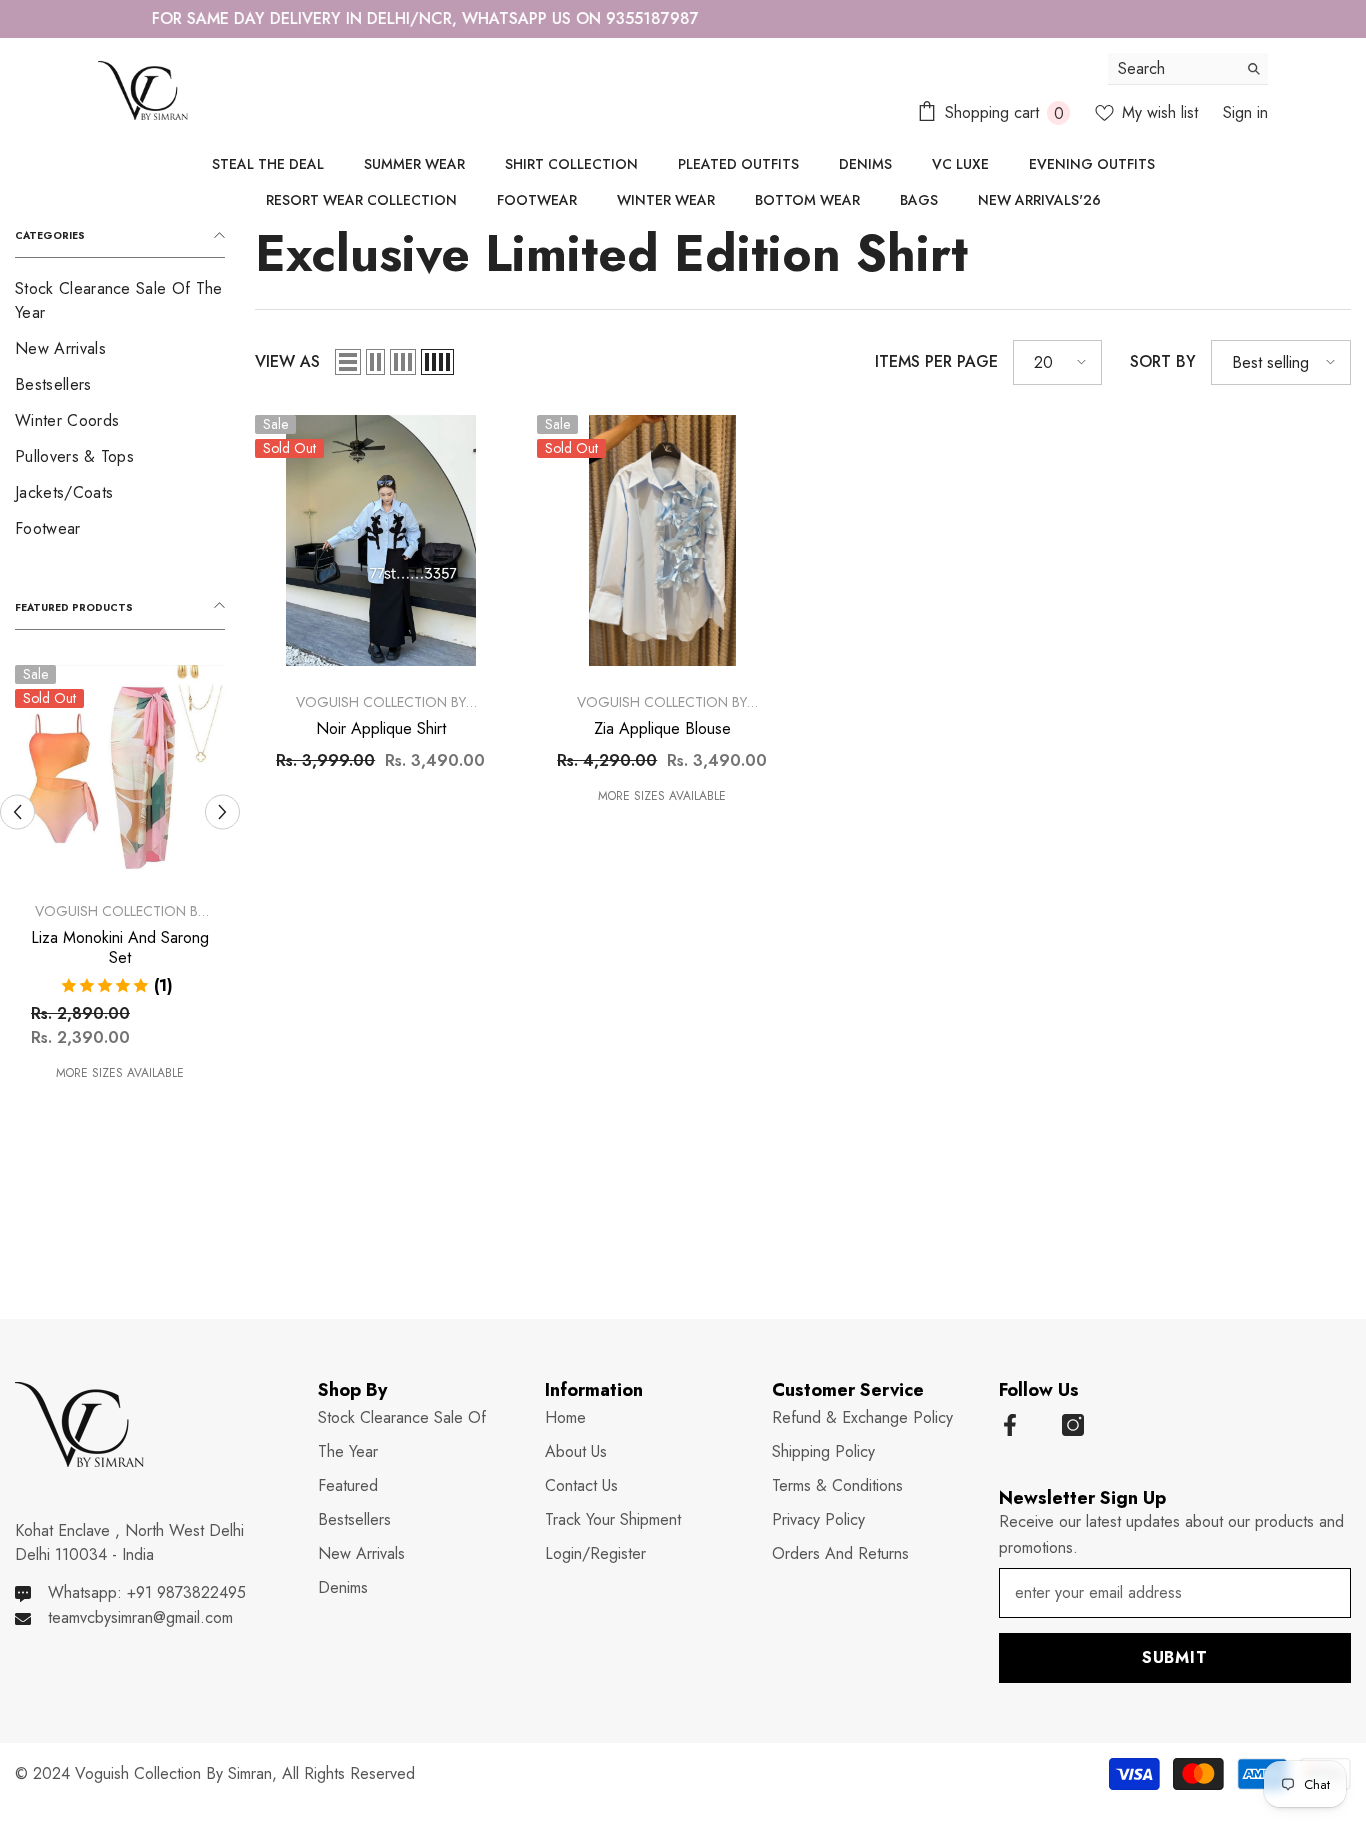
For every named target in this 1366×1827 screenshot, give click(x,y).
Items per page (936, 361)
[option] (683, 19)
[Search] (1188, 69)
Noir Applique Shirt (381, 729)
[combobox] (1172, 68)
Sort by (1163, 361)
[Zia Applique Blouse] (663, 541)
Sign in (1245, 112)
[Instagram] (1073, 1425)
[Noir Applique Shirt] (381, 541)
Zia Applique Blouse (662, 729)
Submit (1175, 1657)
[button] (17, 811)
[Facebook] (1010, 1425)
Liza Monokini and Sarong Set (120, 948)
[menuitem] (120, 301)
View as (287, 361)
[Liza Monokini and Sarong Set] (120, 770)
